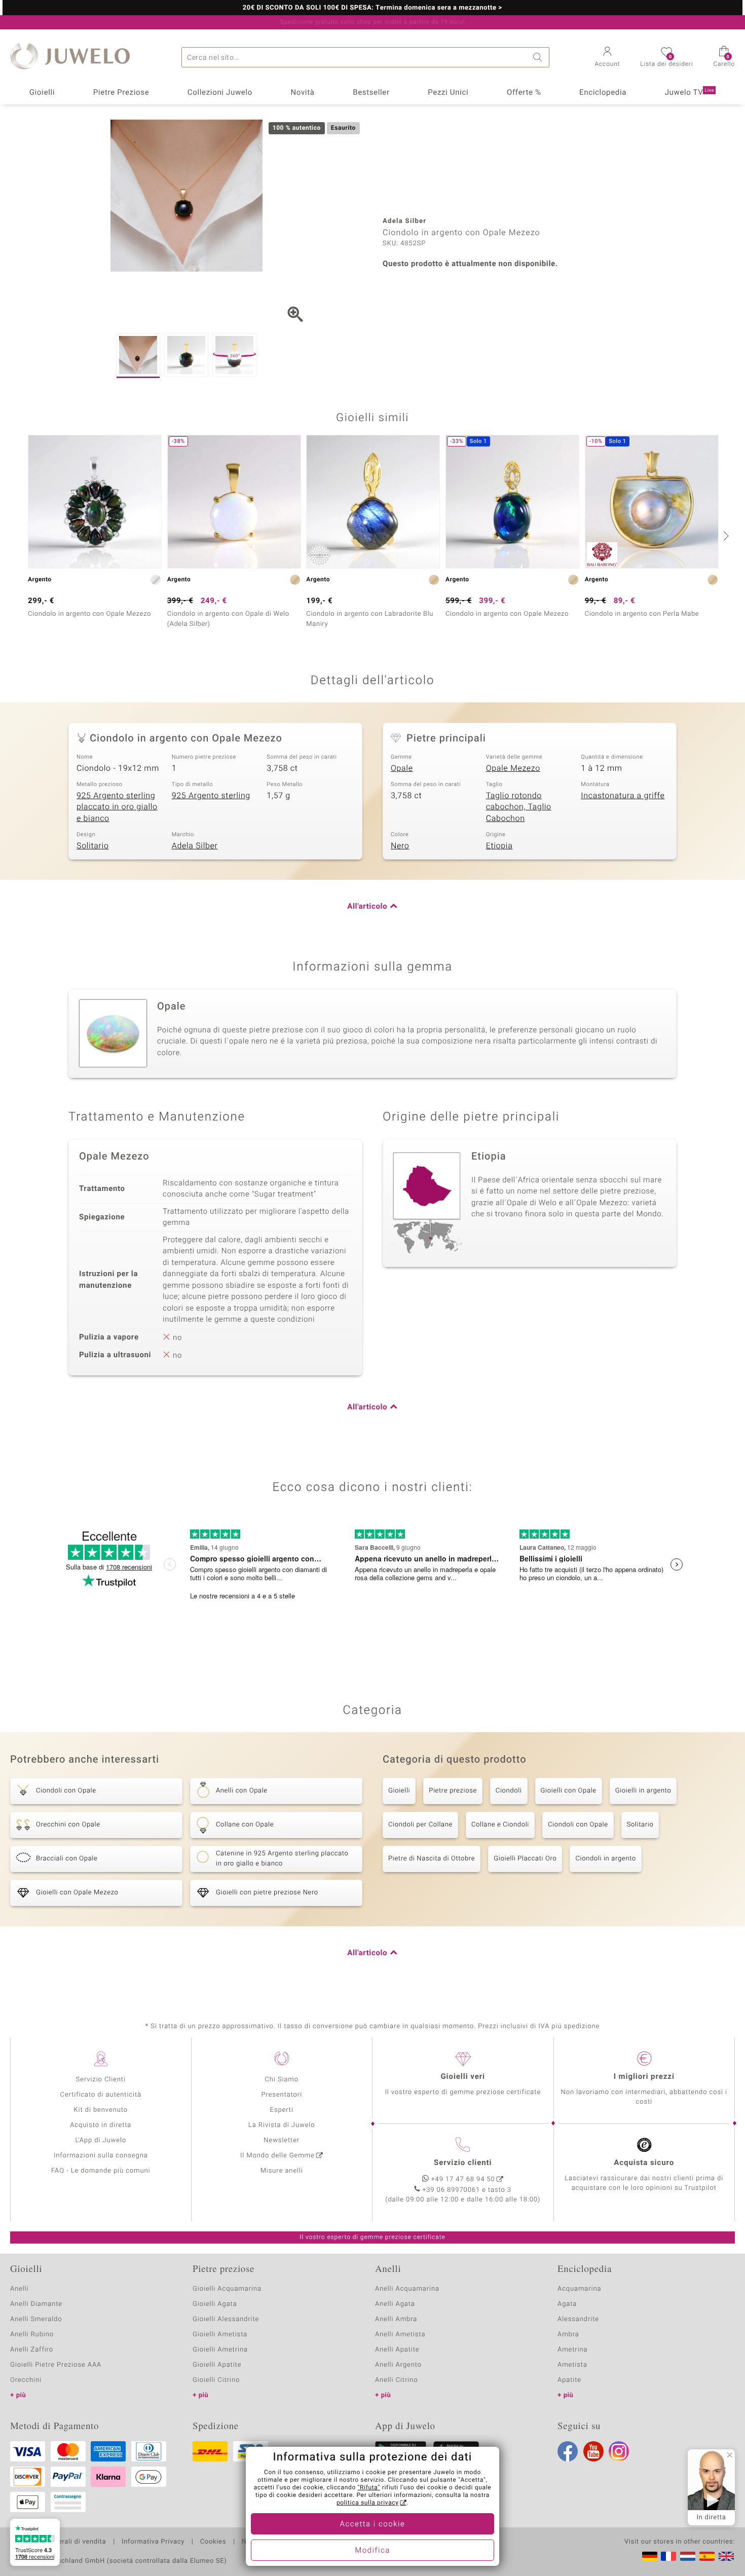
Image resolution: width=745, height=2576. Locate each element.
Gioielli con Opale (569, 1791)
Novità (302, 93)
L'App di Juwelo (101, 2140)
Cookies (213, 2542)
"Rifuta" (369, 2488)
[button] (608, 58)
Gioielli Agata (215, 2304)
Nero (400, 846)
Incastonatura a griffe (623, 796)
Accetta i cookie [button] (373, 2524)
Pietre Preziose (121, 93)
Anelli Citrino (396, 2380)
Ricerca (539, 57)
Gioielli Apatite (217, 2365)
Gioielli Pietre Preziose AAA (56, 2365)
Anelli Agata (395, 2304)
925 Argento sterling (211, 796)
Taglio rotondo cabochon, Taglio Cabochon (519, 807)
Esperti (282, 2110)
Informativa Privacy (153, 2542)
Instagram (619, 2451)
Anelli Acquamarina (407, 2289)
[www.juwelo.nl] (688, 2556)
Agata (567, 2304)
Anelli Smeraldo (36, 2319)
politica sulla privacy (368, 2503)
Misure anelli (282, 2171)
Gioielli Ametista (220, 2335)
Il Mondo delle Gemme (277, 2156)
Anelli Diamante (36, 2304)
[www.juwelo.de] (650, 2556)
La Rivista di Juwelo (282, 2125)
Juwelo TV (690, 93)
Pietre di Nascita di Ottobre (432, 1859)
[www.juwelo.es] (707, 2556)
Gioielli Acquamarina (227, 2289)
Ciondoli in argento (605, 1859)
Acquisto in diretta (101, 2125)
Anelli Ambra (396, 2319)
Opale (402, 768)
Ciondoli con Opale (578, 1825)
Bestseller (371, 93)
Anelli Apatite (397, 2350)
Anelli (19, 2289)
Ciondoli (509, 1791)
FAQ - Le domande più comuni (101, 2171)
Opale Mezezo (513, 768)
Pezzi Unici (448, 93)
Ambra (568, 2335)
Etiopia (499, 846)
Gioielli (42, 93)
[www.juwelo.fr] (668, 2556)
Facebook (568, 2451)
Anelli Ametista (400, 2335)
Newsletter (282, 2140)
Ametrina (573, 2350)
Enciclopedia (603, 93)
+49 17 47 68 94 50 (463, 2179)
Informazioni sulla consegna (101, 2156)
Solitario (93, 846)
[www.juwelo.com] (726, 2556)
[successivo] (725, 536)
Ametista (572, 2365)
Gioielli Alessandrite (226, 2319)
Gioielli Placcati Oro (525, 1859)
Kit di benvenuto (101, 2110)
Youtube (593, 2451)
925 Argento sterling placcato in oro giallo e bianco (117, 807)
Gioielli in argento (643, 1791)
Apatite (569, 2380)
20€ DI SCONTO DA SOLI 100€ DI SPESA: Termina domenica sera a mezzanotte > (372, 8)
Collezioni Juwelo (220, 93)
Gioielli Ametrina (220, 2350)
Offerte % (524, 93)
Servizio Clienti (101, 2080)
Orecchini (26, 2380)
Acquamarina (579, 2289)
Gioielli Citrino (216, 2380)
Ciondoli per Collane (420, 1825)
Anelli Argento (398, 2365)
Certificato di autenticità (101, 2095)
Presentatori (282, 2095)
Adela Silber (195, 846)
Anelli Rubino (32, 2335)
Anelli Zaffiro (32, 2350)
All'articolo (367, 907)
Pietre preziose (453, 1791)
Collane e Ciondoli (500, 1825)
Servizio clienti (463, 2163)
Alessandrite (578, 2319)
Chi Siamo (282, 2080)
